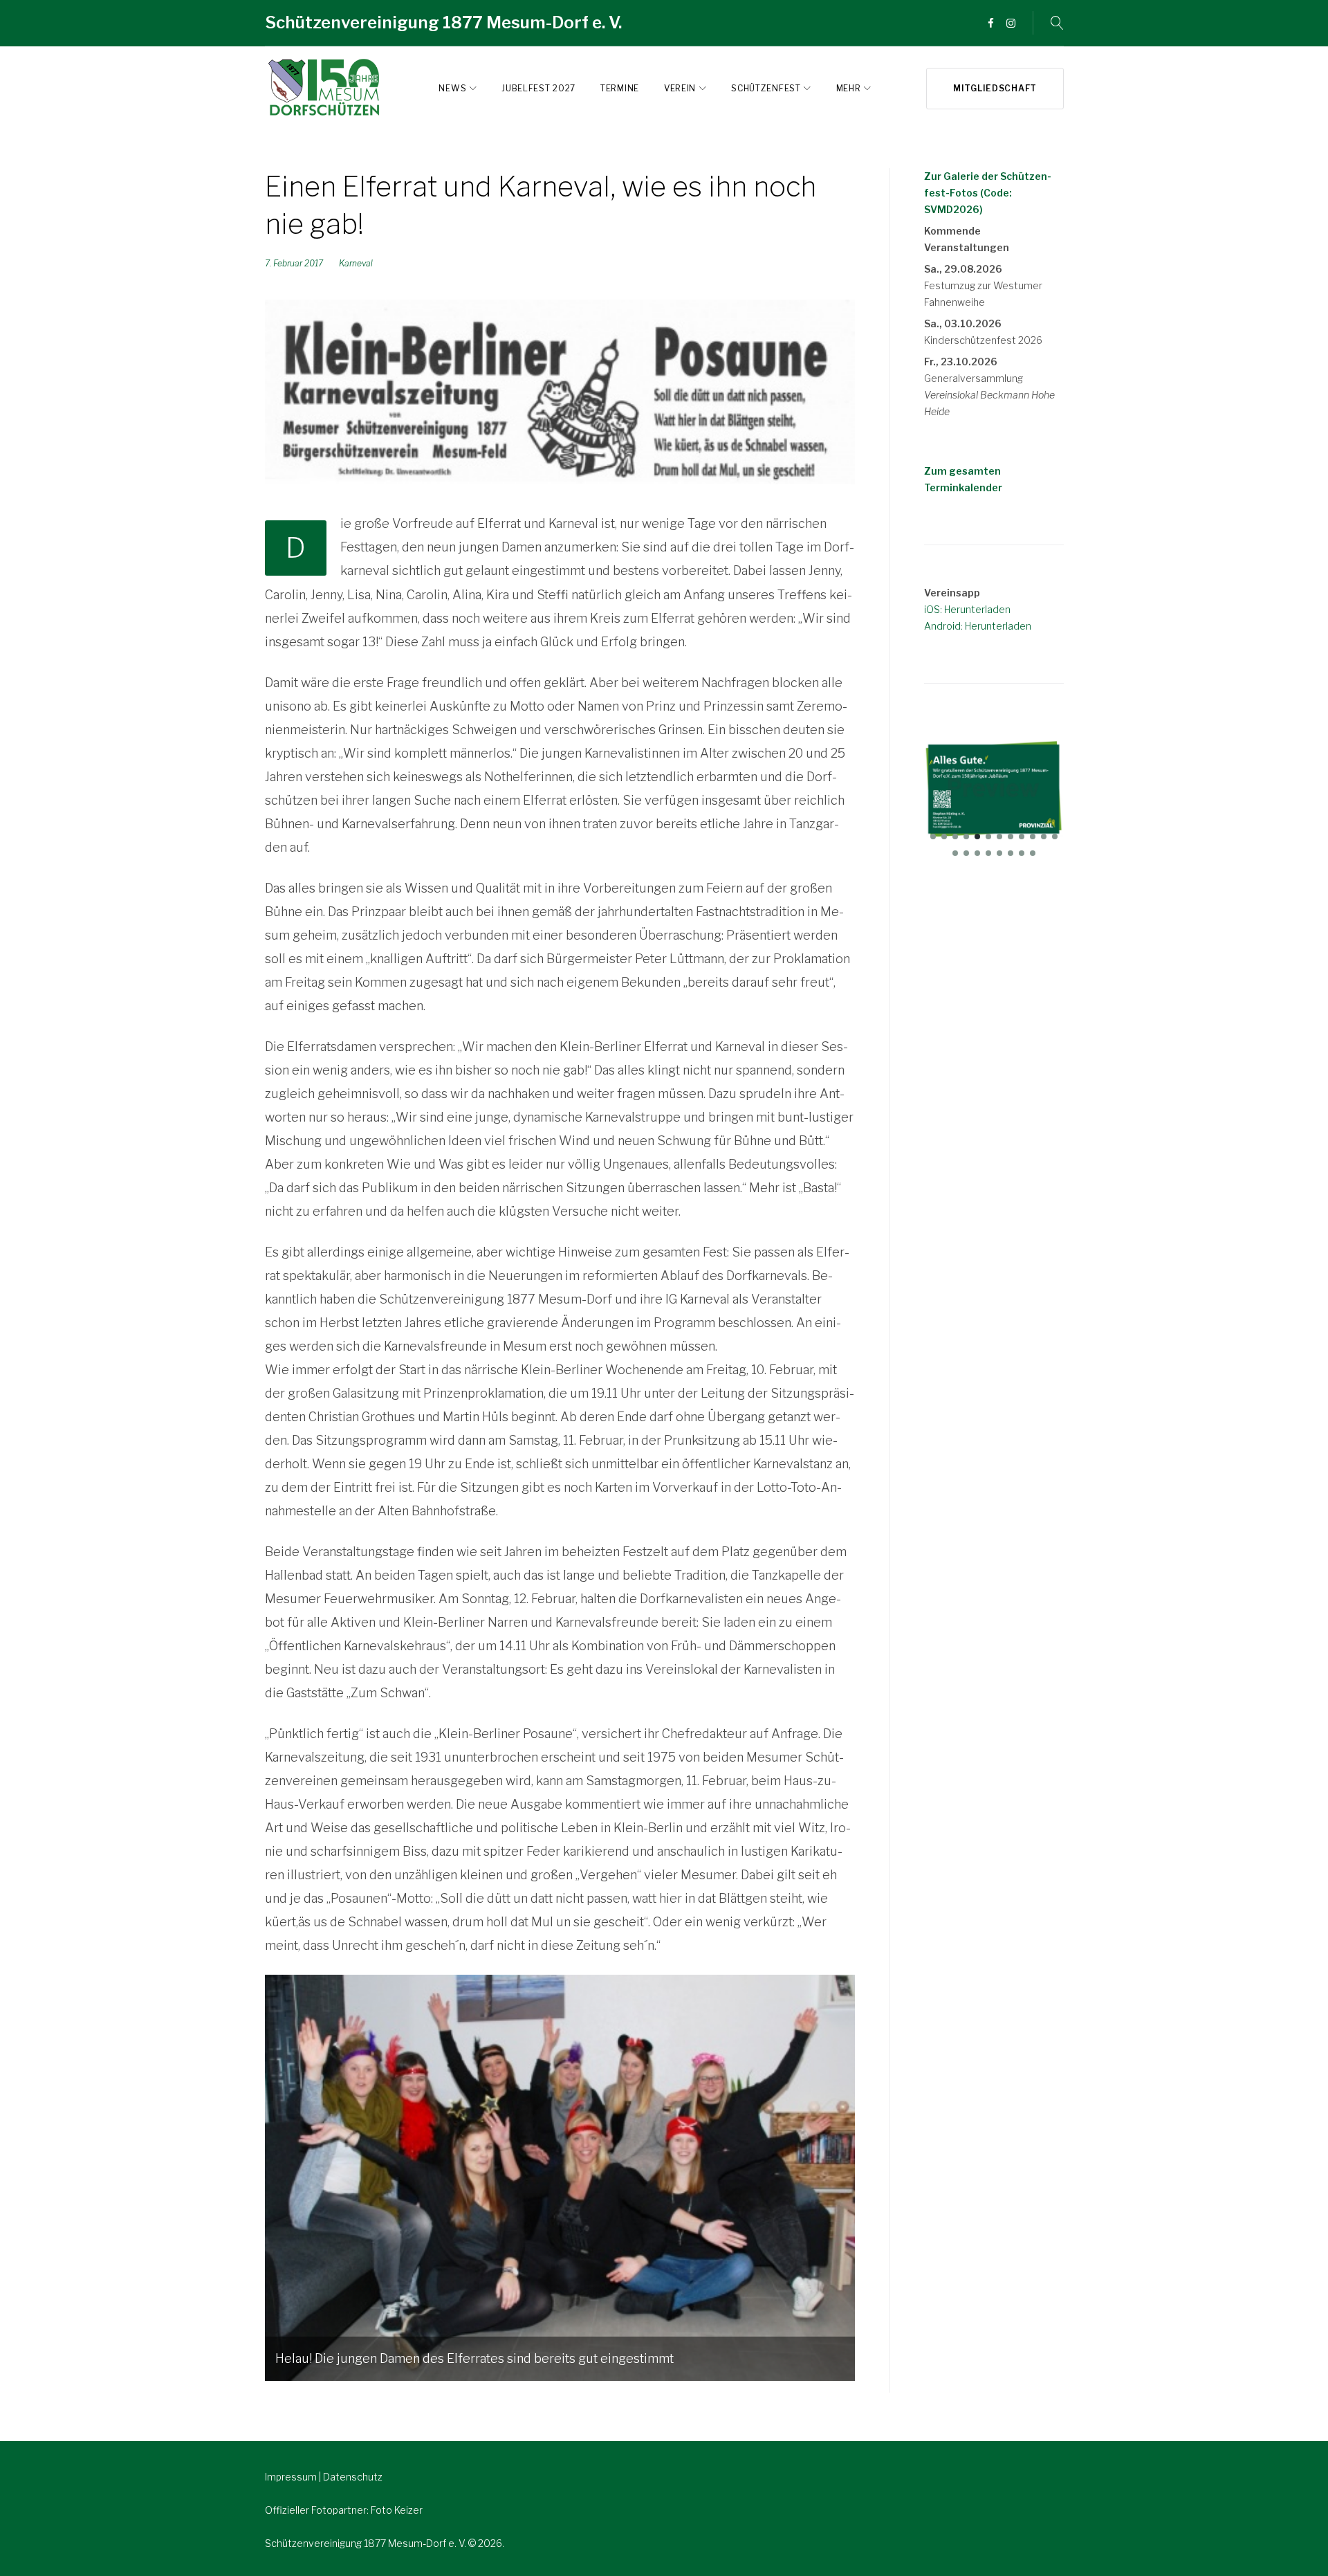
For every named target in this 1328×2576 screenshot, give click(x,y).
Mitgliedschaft (995, 88)
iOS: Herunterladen (967, 609)
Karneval (356, 263)
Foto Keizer (397, 2510)
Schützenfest (766, 88)
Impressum (292, 2477)
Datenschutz (353, 2477)
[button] (933, 837)
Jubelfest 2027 (538, 88)
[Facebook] (991, 24)
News (452, 88)
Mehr (849, 88)
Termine (620, 88)
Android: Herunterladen (978, 626)
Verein (680, 88)
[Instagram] (1011, 24)
